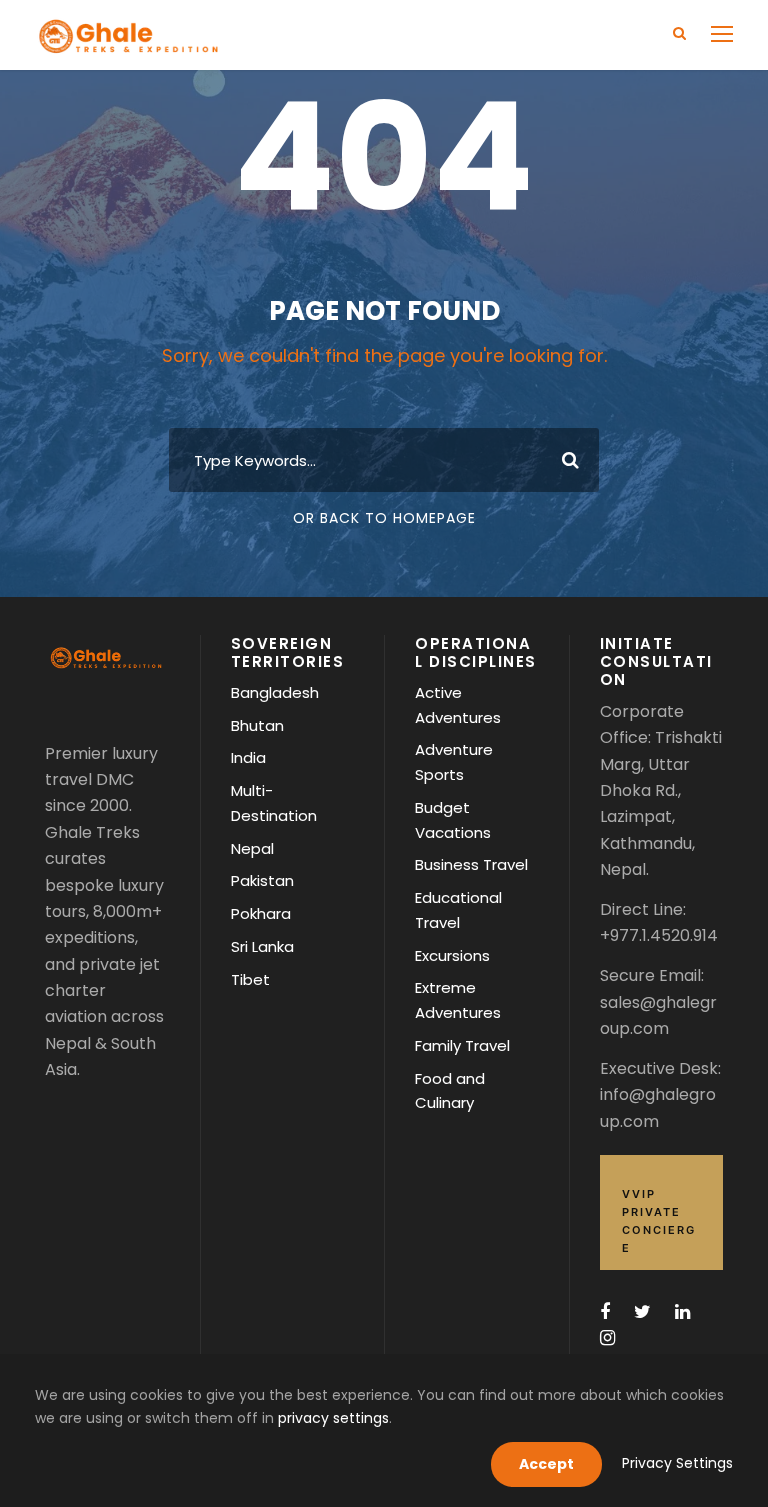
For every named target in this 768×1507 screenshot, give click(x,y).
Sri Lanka (262, 946)
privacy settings (333, 1418)
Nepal (252, 848)
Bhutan (257, 725)
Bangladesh (275, 692)
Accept (546, 1464)
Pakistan (262, 880)
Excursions (452, 955)
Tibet (250, 979)
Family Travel (462, 1045)
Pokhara (261, 913)
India (248, 757)
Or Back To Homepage (384, 518)
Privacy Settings (677, 1463)
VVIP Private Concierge (659, 1221)
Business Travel (471, 864)
